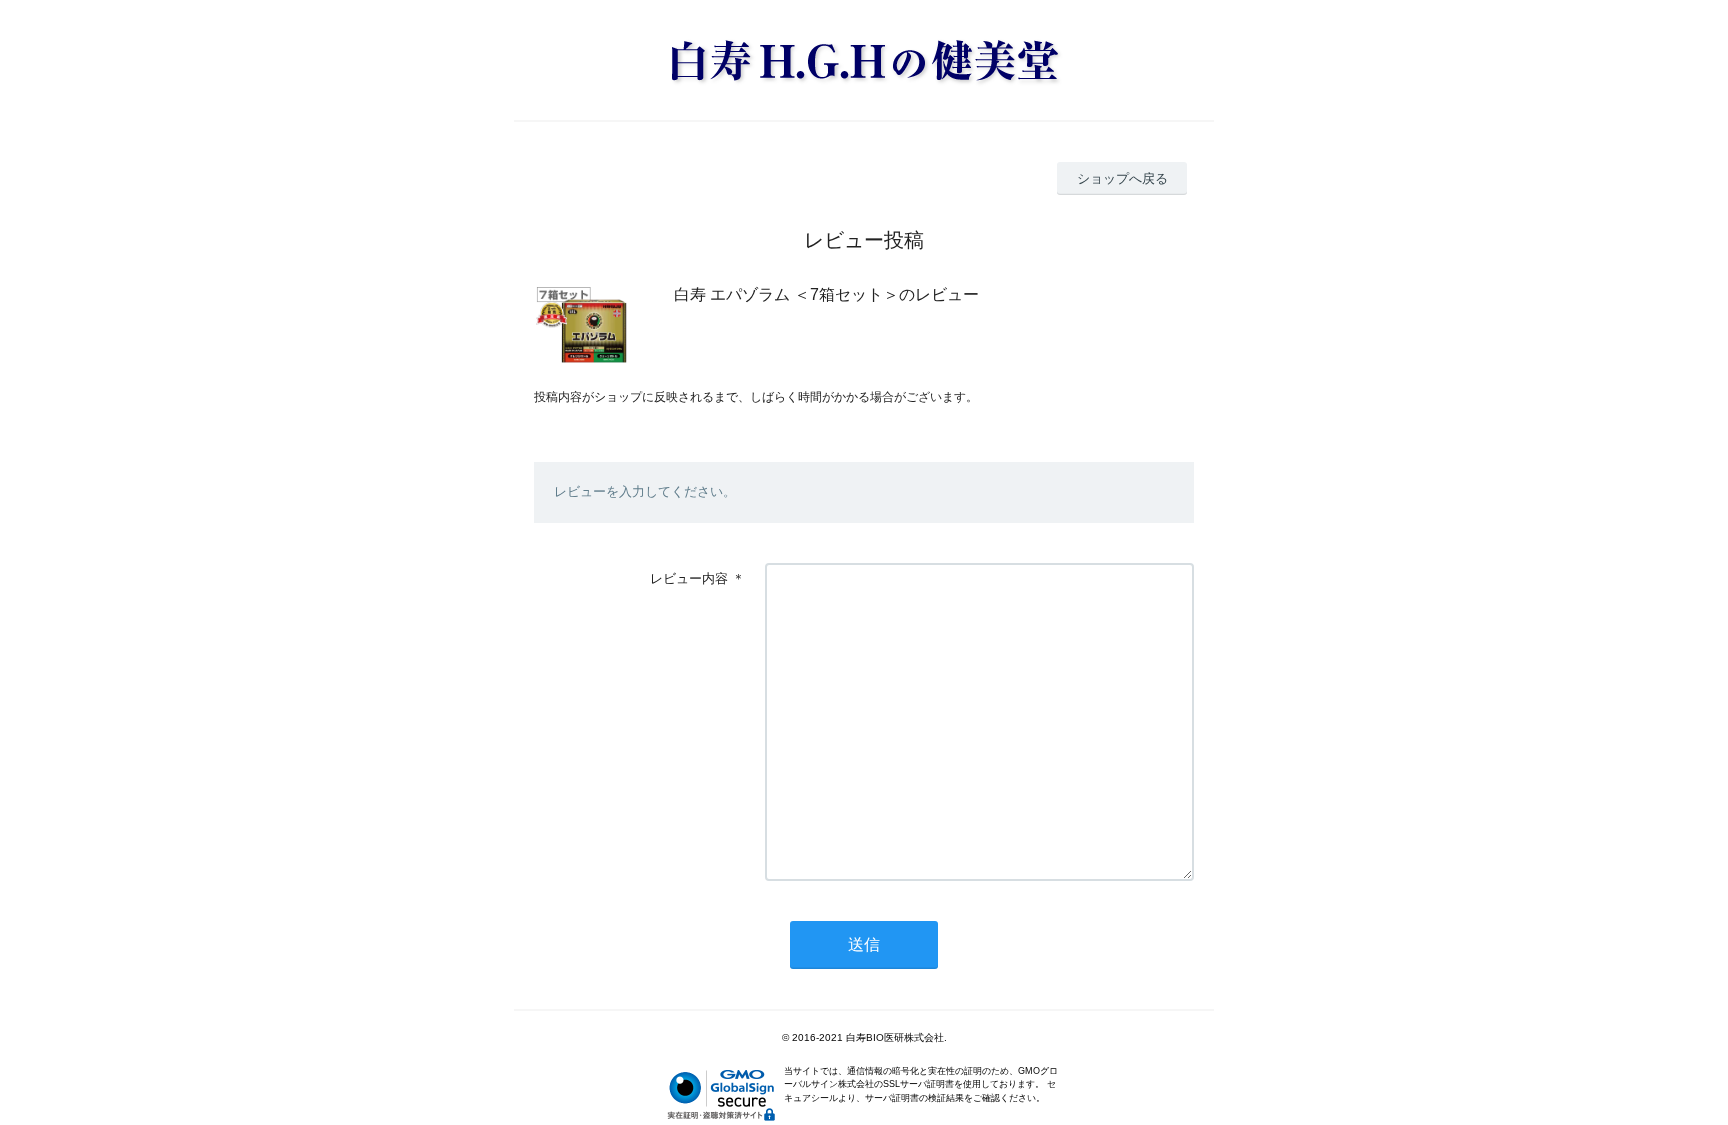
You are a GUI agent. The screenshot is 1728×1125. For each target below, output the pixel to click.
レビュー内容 (689, 578)
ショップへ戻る (1122, 178)
